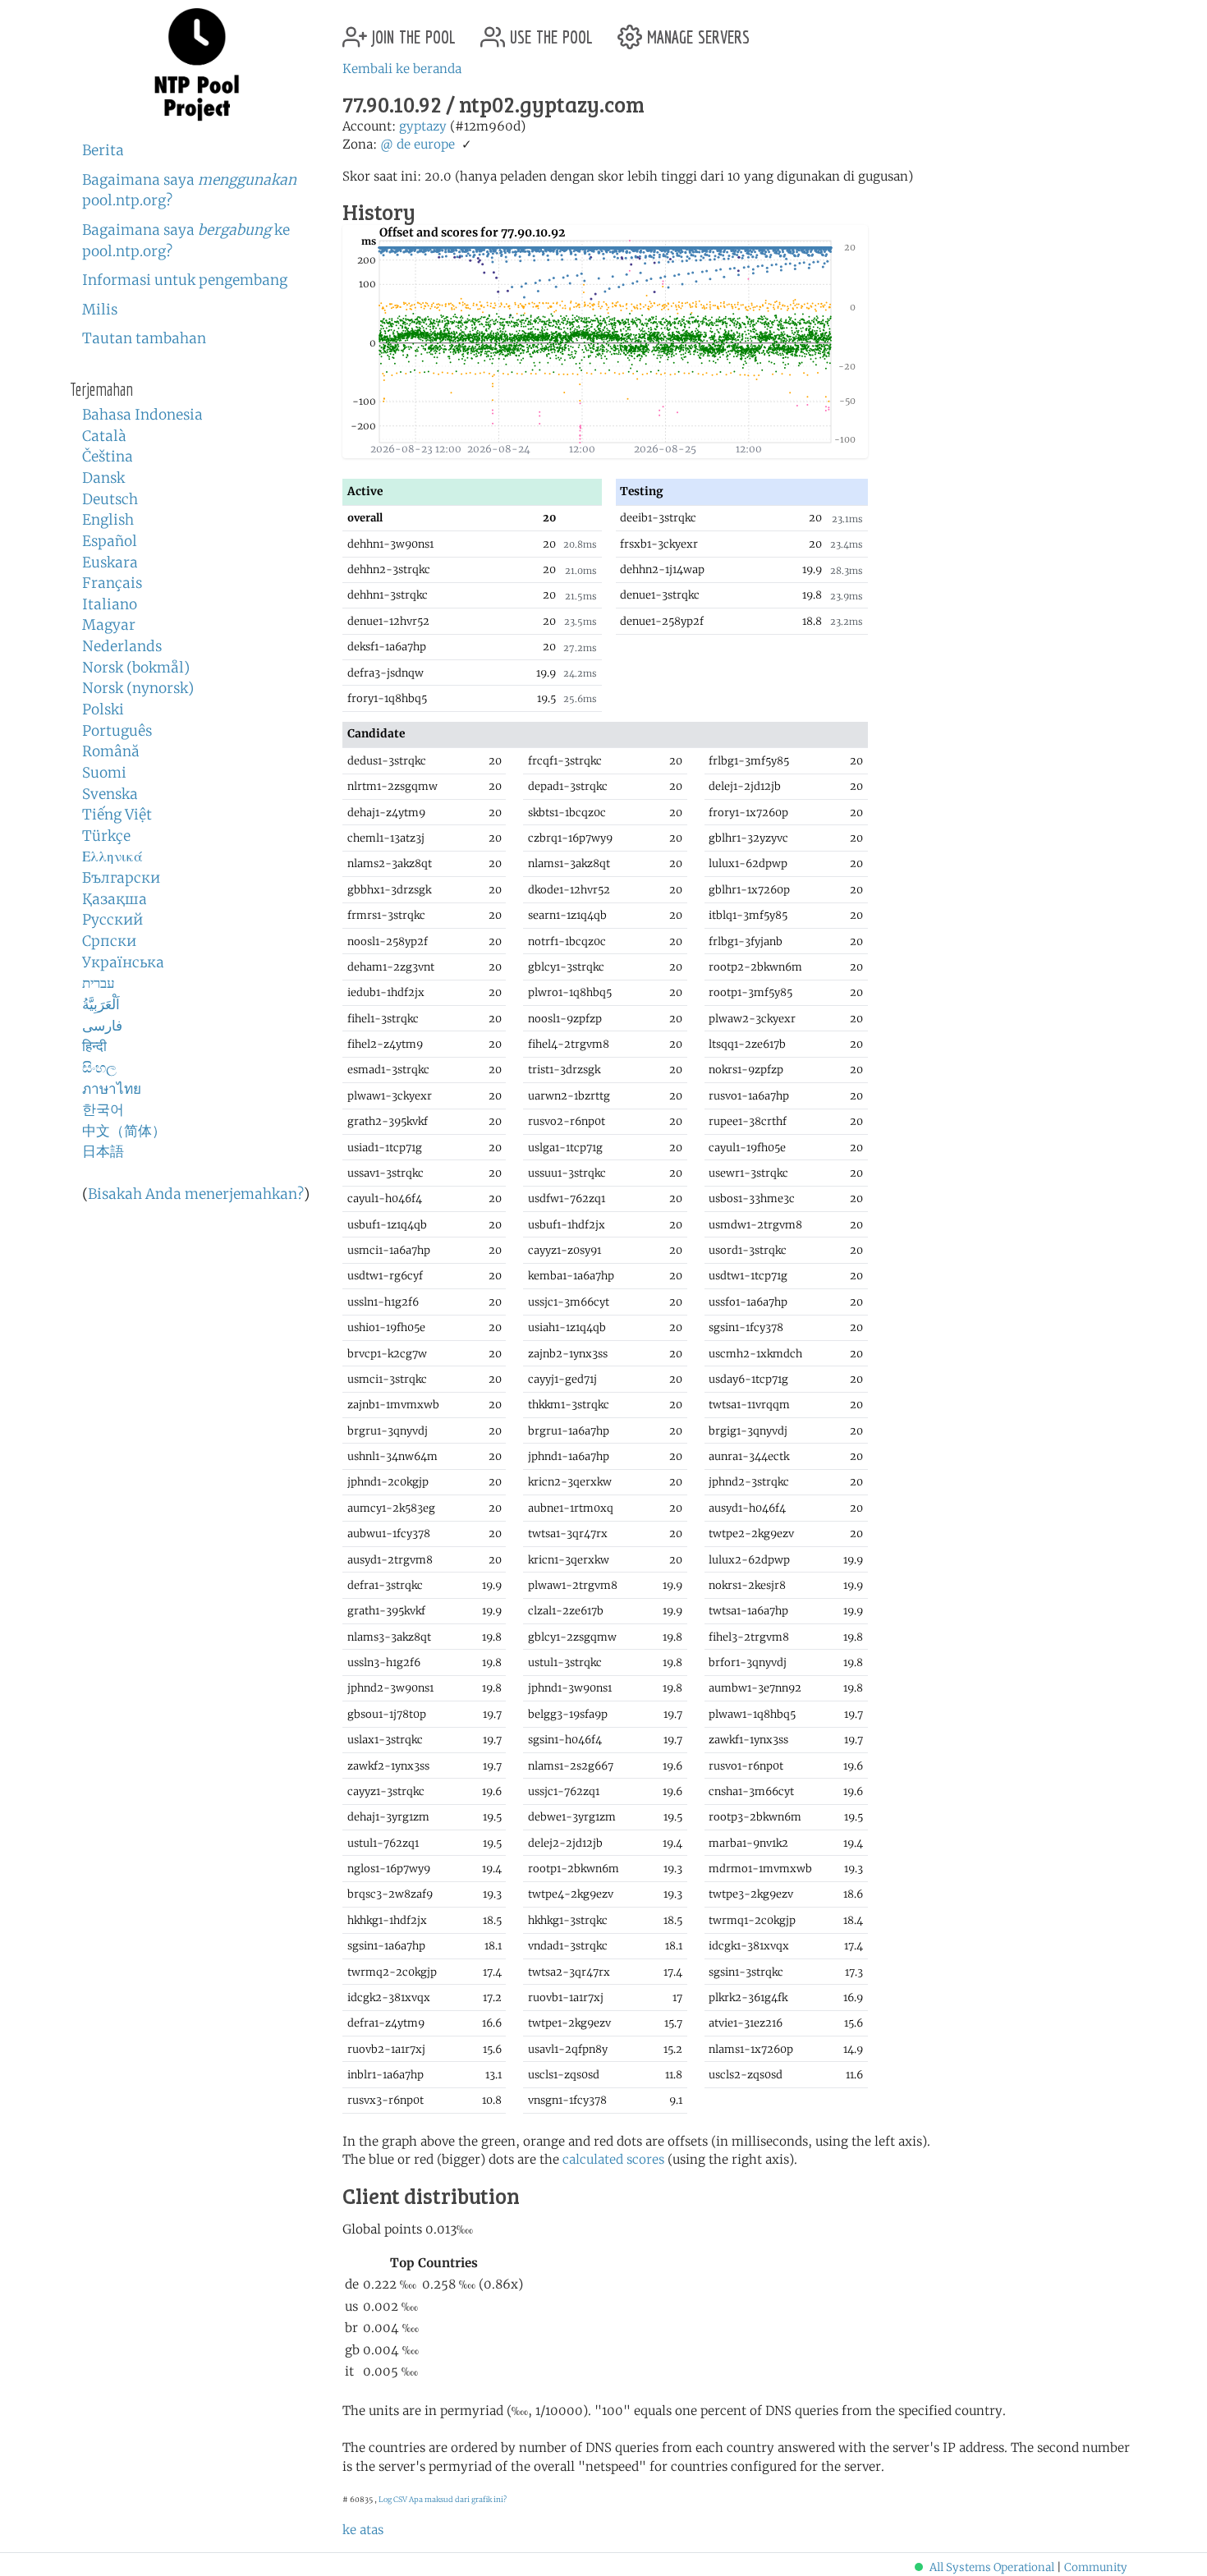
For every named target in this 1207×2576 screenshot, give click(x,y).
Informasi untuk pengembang (185, 280)
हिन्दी (94, 1046)
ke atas (363, 2530)
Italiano (110, 604)
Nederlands (122, 646)
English (108, 520)
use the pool (549, 31)
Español (110, 541)
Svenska (110, 794)
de (404, 144)
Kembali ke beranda (402, 69)
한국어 (103, 1109)
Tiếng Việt (117, 815)
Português (117, 731)
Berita (103, 150)
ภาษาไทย (112, 1089)
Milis (100, 310)
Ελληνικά (112, 856)
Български (121, 878)
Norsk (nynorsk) (138, 688)
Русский (112, 920)
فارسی (102, 1026)
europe (434, 144)
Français (112, 583)
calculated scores (613, 2159)
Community (1096, 2567)
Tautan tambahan (144, 338)
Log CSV (393, 2499)
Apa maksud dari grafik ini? (458, 2499)
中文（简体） (124, 1131)
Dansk (103, 478)
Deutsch (110, 499)
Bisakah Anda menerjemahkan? (196, 1194)
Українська (123, 962)
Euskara (110, 562)
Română (111, 751)
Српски (109, 941)
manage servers (696, 31)
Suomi (104, 773)
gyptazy (423, 126)
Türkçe (106, 836)
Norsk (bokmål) (136, 668)
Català (104, 436)
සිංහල (99, 1068)
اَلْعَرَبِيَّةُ (101, 1004)
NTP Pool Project (197, 65)
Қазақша (115, 899)
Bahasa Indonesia (142, 415)
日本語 (103, 1151)
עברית (99, 983)
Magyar (109, 625)
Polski (103, 709)
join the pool (411, 31)
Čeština (108, 457)
